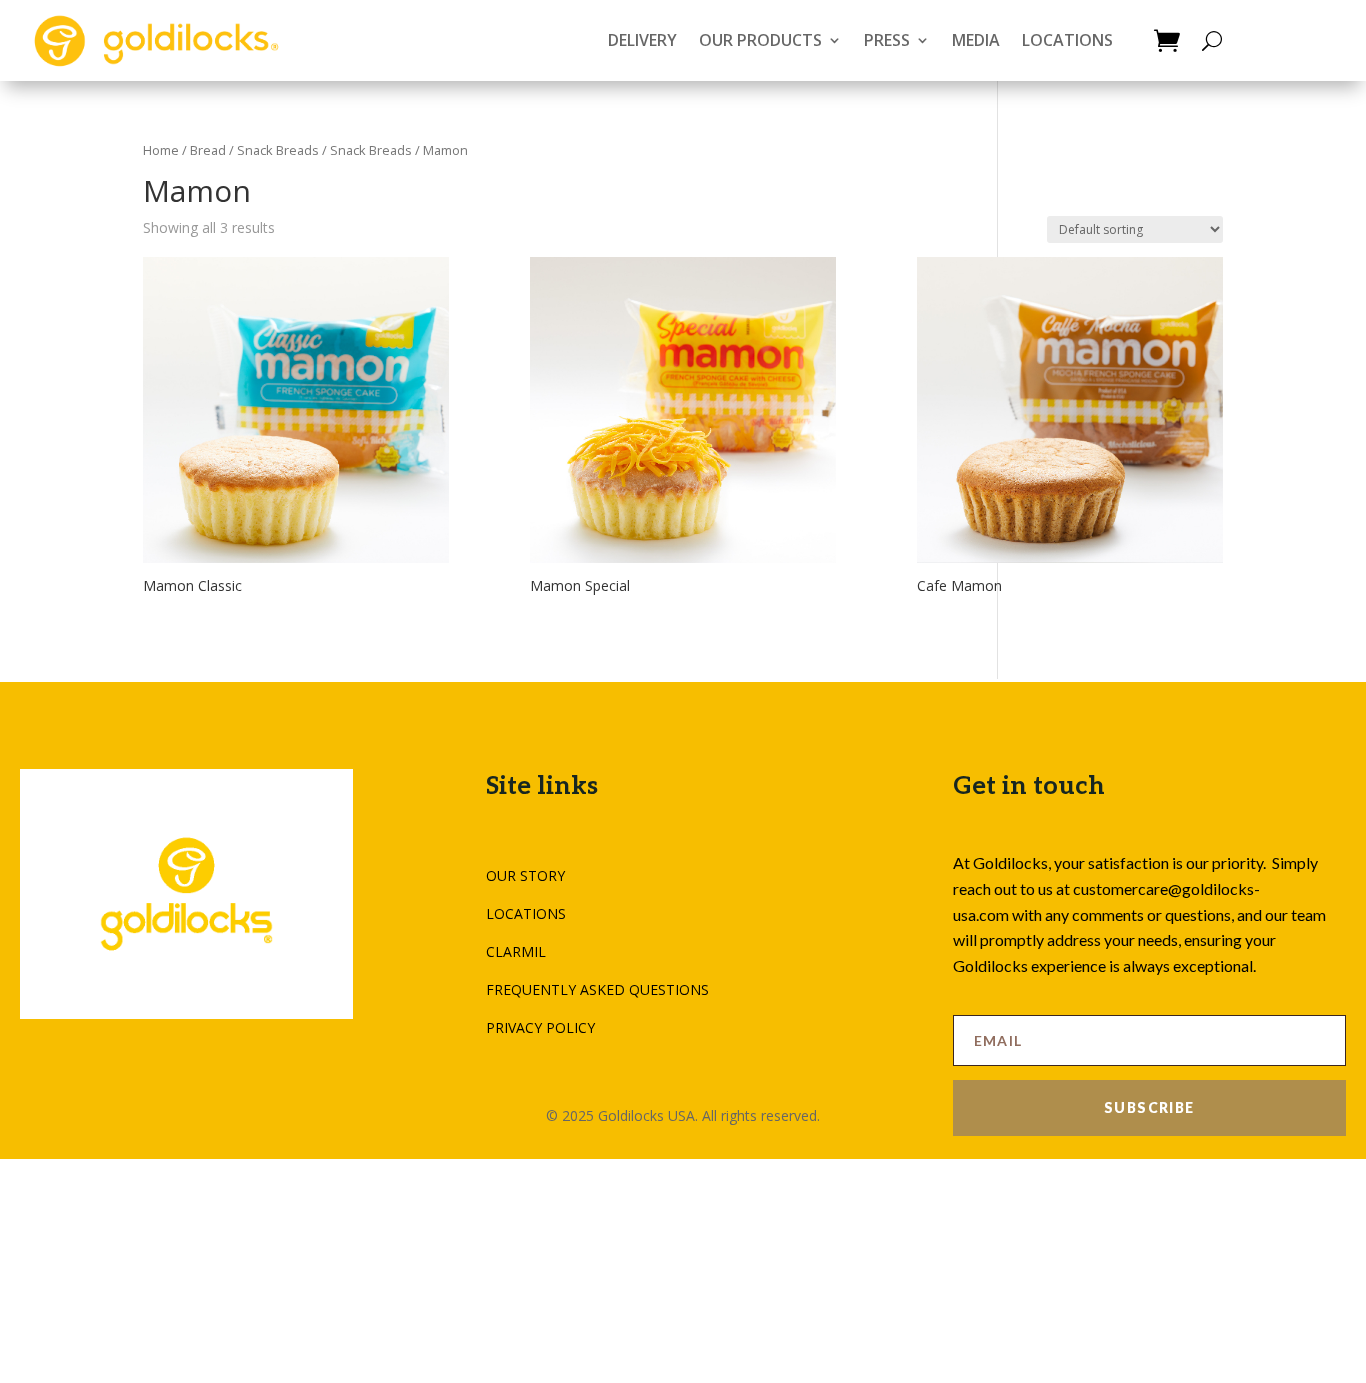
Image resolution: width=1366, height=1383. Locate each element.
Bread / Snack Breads (254, 150)
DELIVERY (642, 40)
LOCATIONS (1067, 40)
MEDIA (976, 40)
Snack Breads (371, 150)
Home (161, 150)
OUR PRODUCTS (760, 40)
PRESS (887, 40)
